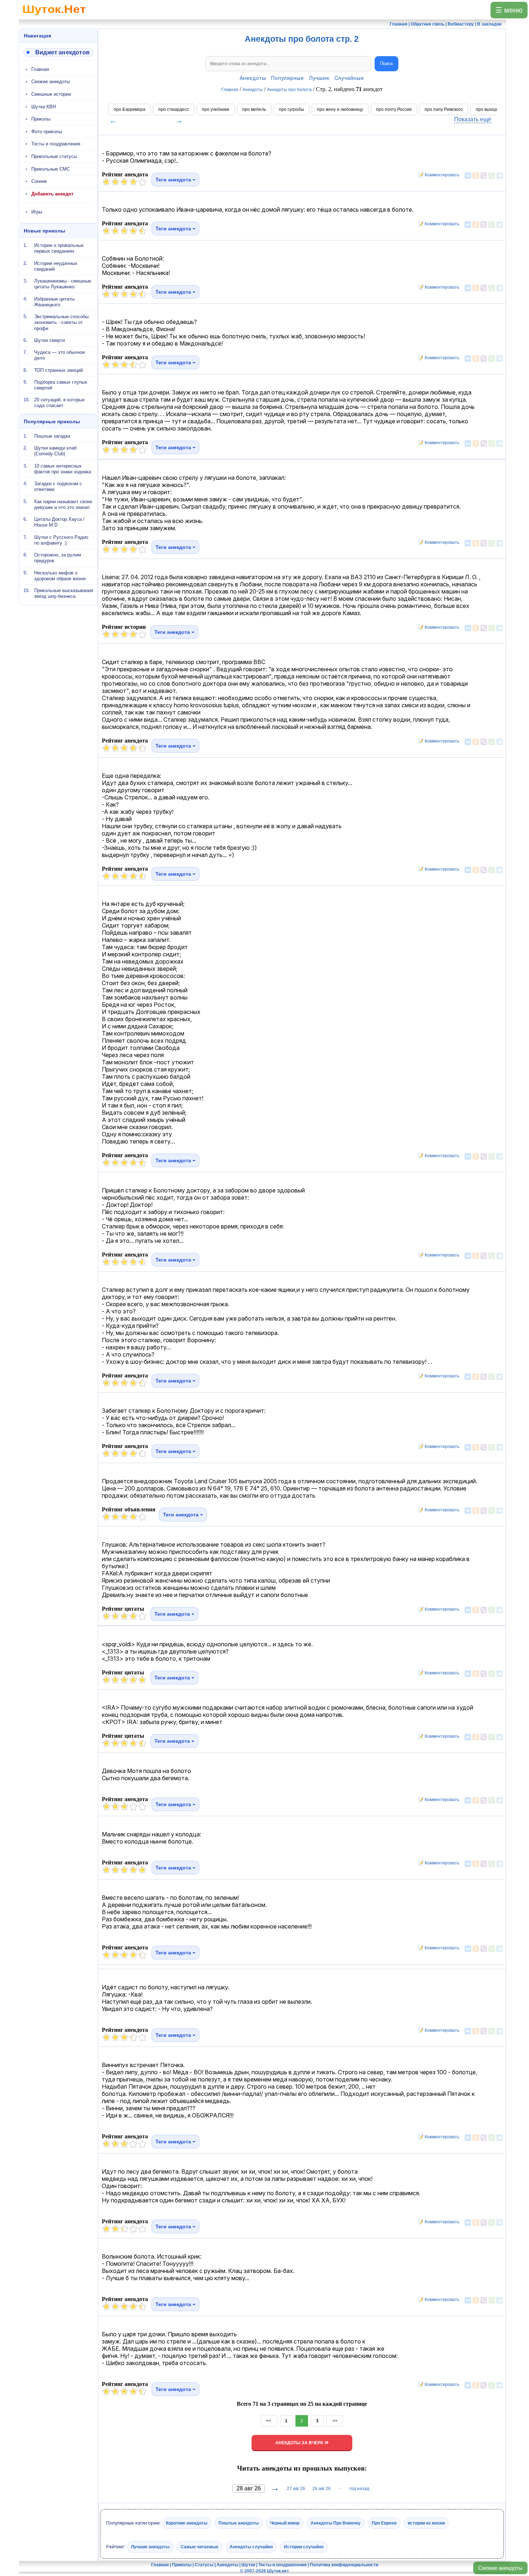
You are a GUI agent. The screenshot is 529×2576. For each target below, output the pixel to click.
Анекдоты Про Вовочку (336, 2523)
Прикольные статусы (54, 156)
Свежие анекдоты (500, 2568)
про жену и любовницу (340, 109)
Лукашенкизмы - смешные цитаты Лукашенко (63, 284)
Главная (40, 69)
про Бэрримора (130, 109)
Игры (37, 212)
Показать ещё (473, 119)
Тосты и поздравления (56, 144)
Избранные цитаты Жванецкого (54, 301)
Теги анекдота (174, 180)
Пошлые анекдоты (239, 2523)
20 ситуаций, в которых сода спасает (60, 403)
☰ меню (509, 10)
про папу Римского (444, 109)
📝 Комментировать (437, 175)
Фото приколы (47, 132)
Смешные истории (51, 94)
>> (334, 2421)
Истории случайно (304, 2546)
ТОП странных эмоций (58, 370)
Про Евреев (384, 2523)
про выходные (490, 109)
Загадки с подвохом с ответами (58, 486)
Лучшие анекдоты (150, 2546)
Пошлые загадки (52, 436)
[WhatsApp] (492, 176)
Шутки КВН (44, 107)
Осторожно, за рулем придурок (58, 558)
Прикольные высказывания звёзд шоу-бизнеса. (64, 593)
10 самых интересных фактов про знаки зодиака (63, 468)
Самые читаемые (200, 2546)
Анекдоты (253, 78)
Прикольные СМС (51, 169)
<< (269, 2421)
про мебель (254, 109)
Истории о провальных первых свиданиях (59, 248)
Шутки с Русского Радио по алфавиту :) (61, 540)
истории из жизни (426, 2523)
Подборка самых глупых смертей (61, 385)
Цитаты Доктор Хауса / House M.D (59, 522)
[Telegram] (499, 176)
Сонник (39, 181)
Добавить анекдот (52, 194)
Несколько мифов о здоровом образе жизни (60, 575)
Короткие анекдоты (187, 2523)
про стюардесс (174, 109)
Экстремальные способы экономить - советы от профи (61, 322)
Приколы (41, 119)
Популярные (287, 78)
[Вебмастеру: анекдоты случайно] (58, 52)
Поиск (386, 64)
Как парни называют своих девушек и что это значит (63, 504)
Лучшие (319, 78)
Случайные (349, 78)
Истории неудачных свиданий (56, 266)
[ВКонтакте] (468, 176)
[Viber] (484, 176)
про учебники (216, 109)
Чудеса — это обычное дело (60, 355)
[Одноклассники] (476, 176)
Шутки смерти (49, 340)
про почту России (394, 109)
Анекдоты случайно (251, 2546)
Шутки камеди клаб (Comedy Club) (55, 451)
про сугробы (291, 109)
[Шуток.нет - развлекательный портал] (54, 17)
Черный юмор (285, 2523)
